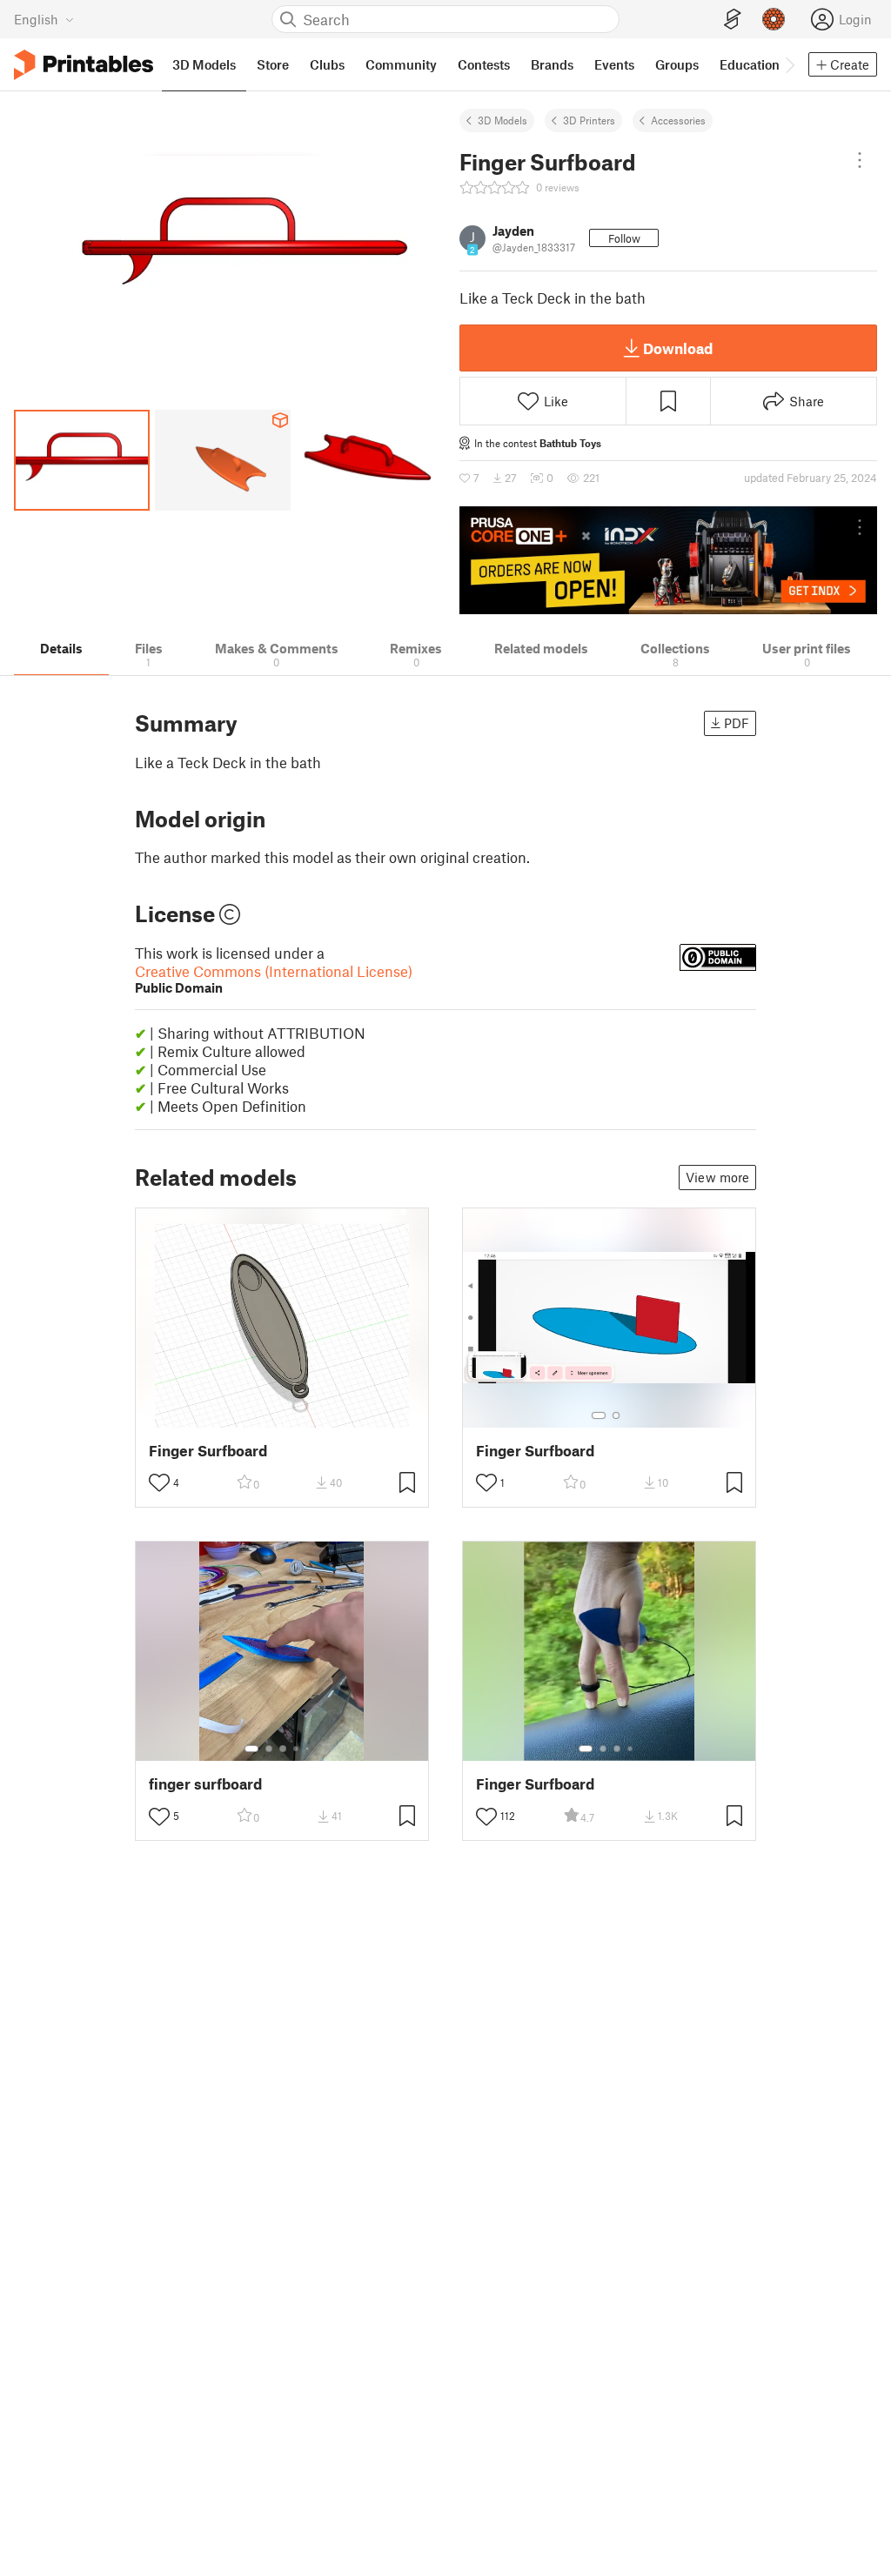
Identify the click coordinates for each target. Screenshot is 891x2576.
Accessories (678, 120)
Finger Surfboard (208, 1451)
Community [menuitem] (401, 64)
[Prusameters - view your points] (774, 19)
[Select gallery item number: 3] (283, 1749)
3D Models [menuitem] (204, 64)
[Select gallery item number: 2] (616, 1415)
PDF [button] (737, 723)
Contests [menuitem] (484, 64)
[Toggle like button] (159, 1482)
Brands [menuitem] (552, 64)
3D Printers (589, 120)
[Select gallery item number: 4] (297, 1749)
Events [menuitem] (614, 64)
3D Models (502, 120)
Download (678, 348)
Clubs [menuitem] (327, 64)
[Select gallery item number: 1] (599, 1415)
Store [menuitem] (273, 64)
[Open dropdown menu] (860, 160)
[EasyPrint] (733, 20)
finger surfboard (205, 1784)
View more (717, 1177)
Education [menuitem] (750, 64)
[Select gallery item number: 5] (309, 1749)
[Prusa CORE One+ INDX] (668, 560)
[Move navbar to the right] (789, 64)
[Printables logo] (84, 65)
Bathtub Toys (570, 443)
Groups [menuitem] (677, 64)
